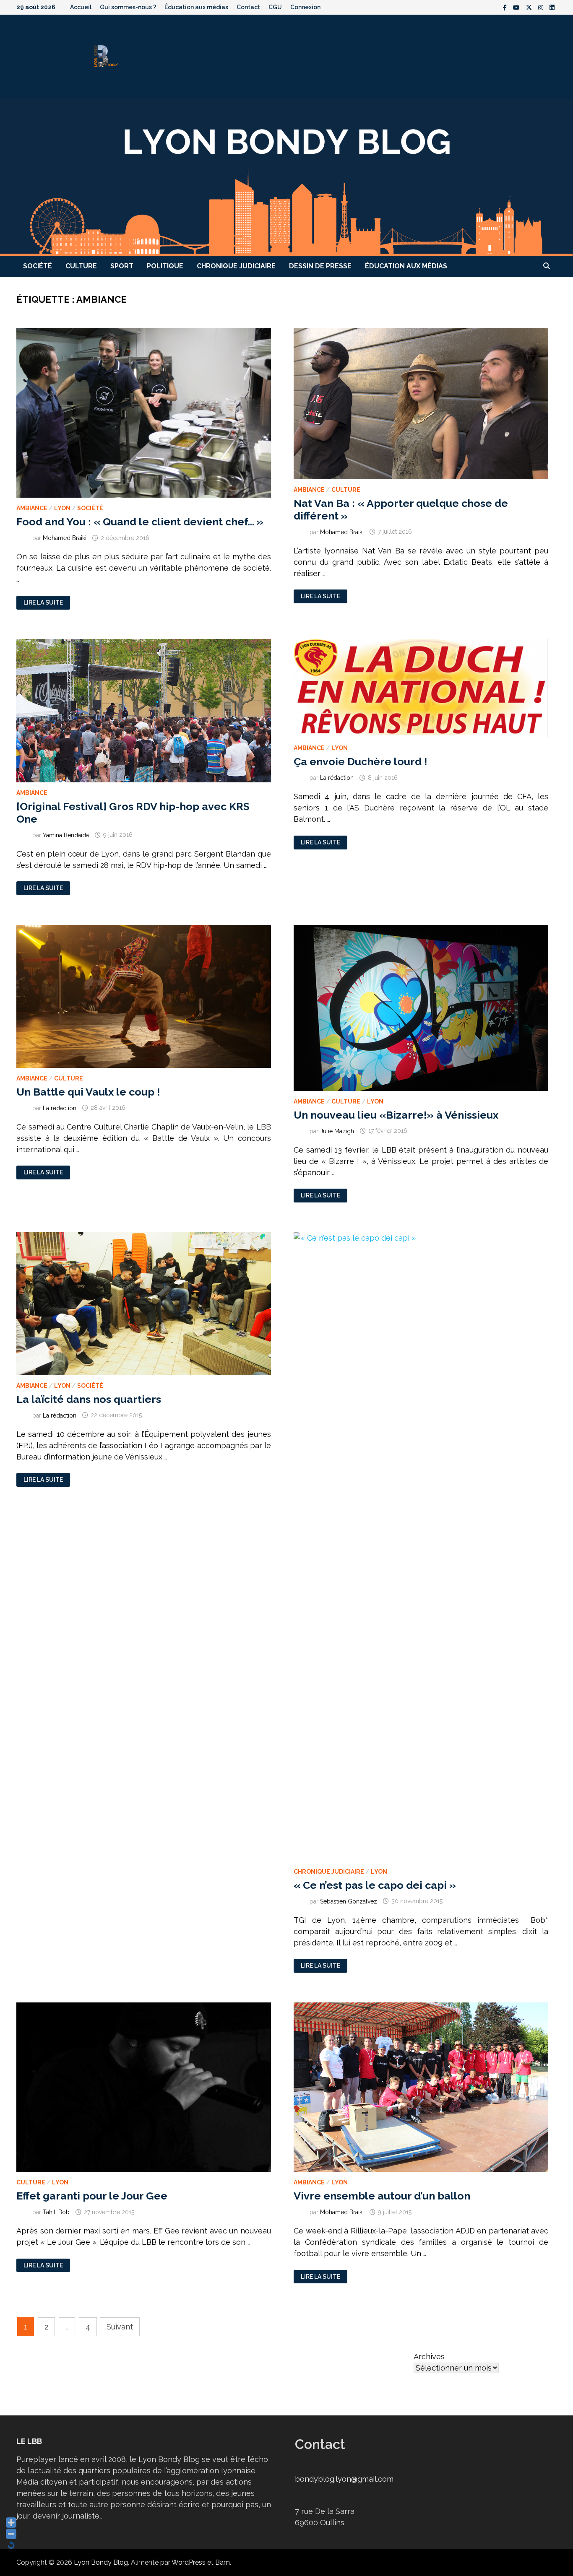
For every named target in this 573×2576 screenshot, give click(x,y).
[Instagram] (542, 7)
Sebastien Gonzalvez (349, 1901)
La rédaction (337, 778)
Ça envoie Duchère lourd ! (361, 761)
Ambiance (32, 508)
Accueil (81, 7)
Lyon (62, 508)
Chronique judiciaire (236, 266)
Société (38, 266)
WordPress (189, 2562)
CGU (275, 7)
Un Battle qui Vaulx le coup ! (88, 1092)
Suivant (120, 2327)
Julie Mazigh (337, 1131)
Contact (248, 7)
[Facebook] (506, 7)
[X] (530, 7)
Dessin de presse (320, 266)
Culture (81, 266)
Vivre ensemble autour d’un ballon (382, 2196)
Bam (223, 2562)
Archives (429, 2357)
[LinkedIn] (552, 7)
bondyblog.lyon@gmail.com (344, 2479)
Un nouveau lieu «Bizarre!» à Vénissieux (396, 1115)
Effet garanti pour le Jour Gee (92, 2196)
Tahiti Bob (56, 2212)
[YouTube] (517, 7)
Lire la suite (43, 603)
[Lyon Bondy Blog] (286, 176)
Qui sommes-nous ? (128, 7)
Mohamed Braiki (65, 538)
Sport (122, 266)
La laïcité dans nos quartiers (89, 1399)
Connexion (305, 7)
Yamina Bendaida (66, 835)
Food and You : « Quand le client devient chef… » (140, 522)
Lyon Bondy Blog (101, 2562)
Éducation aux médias (196, 7)
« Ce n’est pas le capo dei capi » (375, 1885)
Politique (165, 266)
